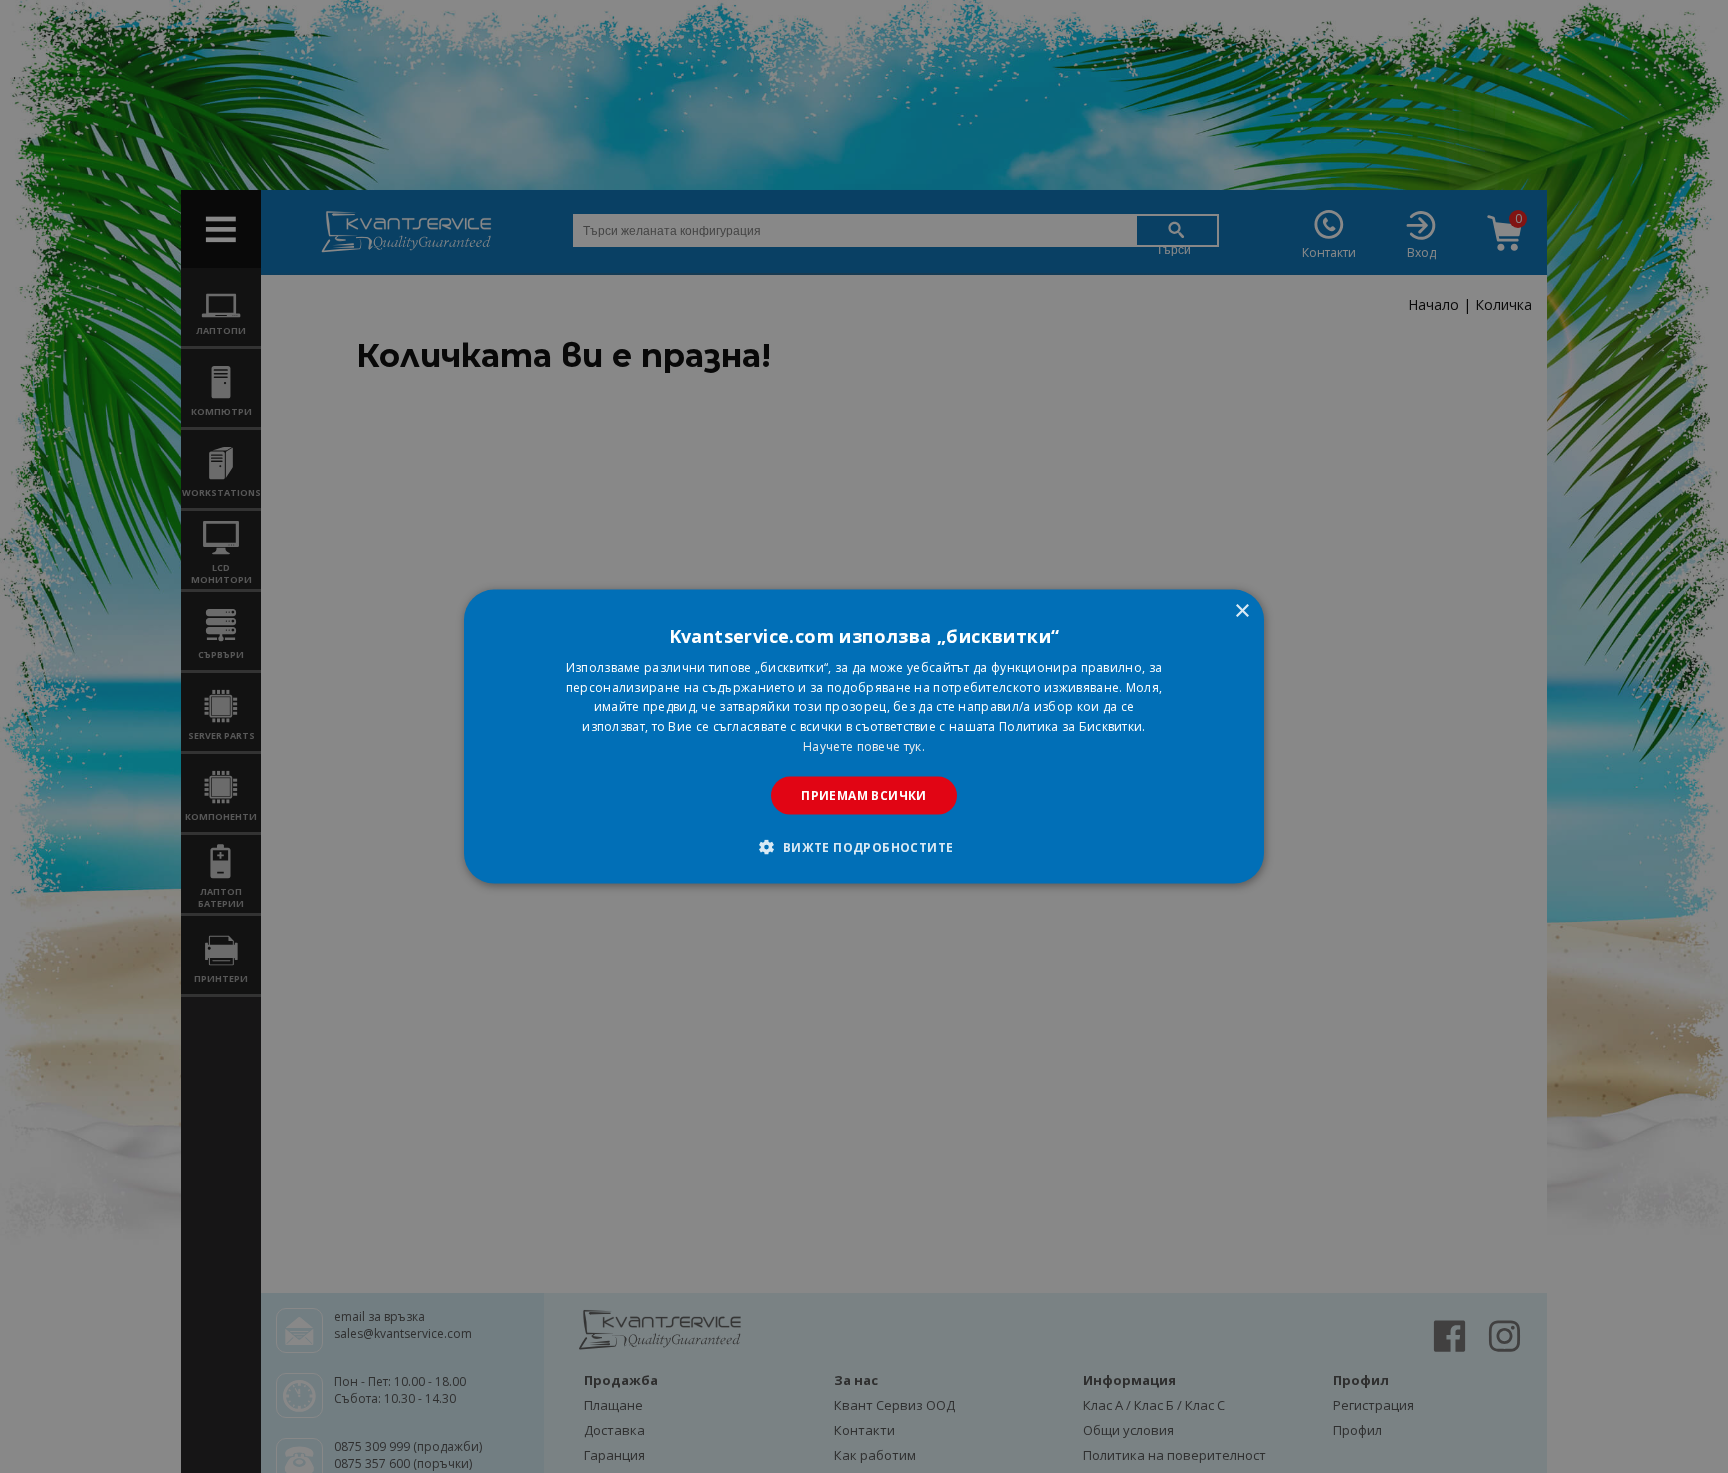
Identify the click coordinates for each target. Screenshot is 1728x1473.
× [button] (1241, 610)
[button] (863, 847)
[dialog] (864, 736)
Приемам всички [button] (864, 794)
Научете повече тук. (864, 746)
